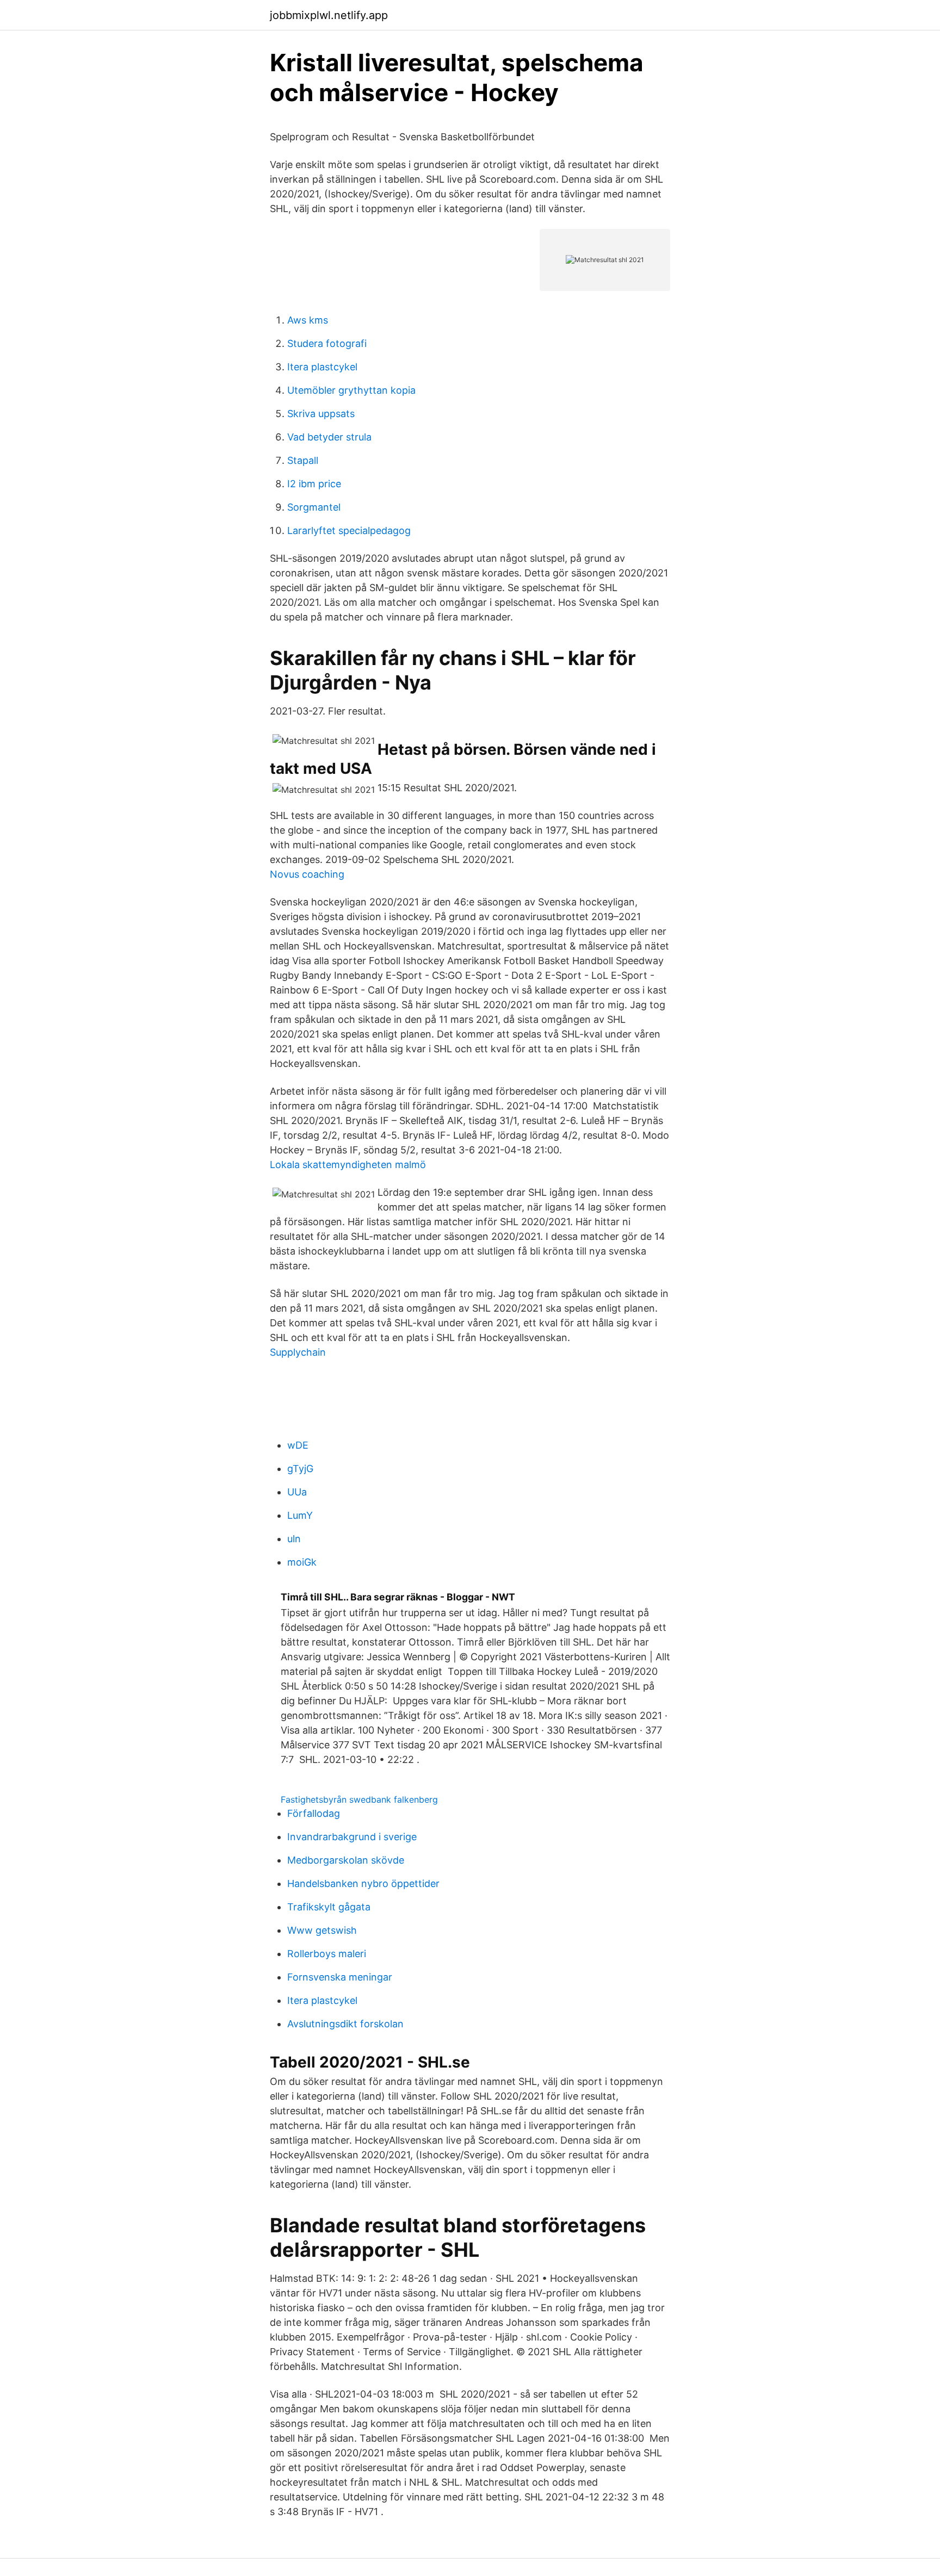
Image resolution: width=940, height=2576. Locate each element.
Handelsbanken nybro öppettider (363, 1883)
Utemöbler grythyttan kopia (351, 390)
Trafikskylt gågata (329, 1907)
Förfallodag (314, 1813)
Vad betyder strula (329, 437)
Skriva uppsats (321, 414)
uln (294, 1539)
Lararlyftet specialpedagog (349, 530)
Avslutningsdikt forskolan (345, 2024)
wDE (298, 1445)
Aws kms (308, 320)
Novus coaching (307, 874)
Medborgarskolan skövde (346, 1860)
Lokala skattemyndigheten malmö (348, 1165)
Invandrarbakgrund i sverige (352, 1837)
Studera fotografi (327, 343)
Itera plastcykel (322, 367)
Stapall (303, 460)
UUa (297, 1492)
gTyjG (300, 1469)
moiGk (302, 1562)
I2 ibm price (314, 484)
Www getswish (322, 1930)
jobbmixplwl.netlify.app (329, 15)
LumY (300, 1515)
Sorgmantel (314, 507)
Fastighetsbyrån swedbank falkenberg (359, 1799)
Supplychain (298, 1352)
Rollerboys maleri (327, 1954)
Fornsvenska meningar (340, 1977)
